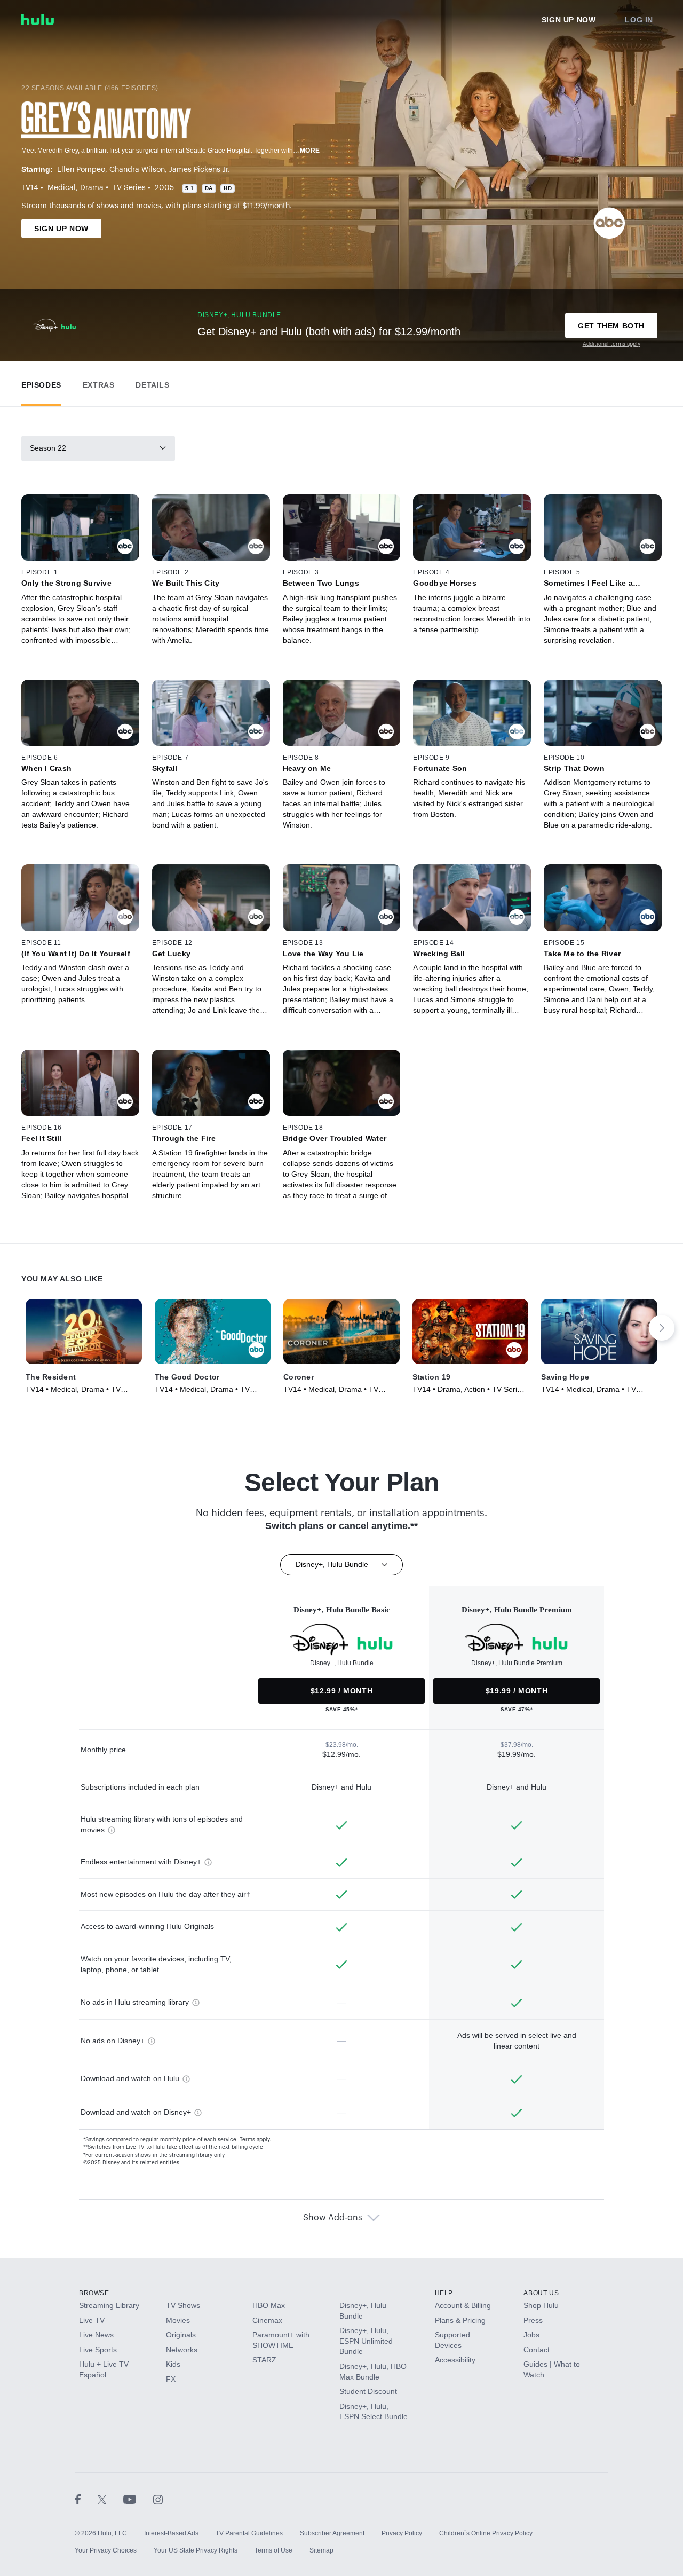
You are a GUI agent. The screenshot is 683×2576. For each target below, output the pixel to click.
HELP (444, 2293)
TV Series (129, 188)
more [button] (310, 151)
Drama (92, 188)
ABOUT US (541, 2293)
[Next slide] (662, 1328)
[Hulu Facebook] (86, 2499)
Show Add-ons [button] (333, 2218)
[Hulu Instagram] (158, 2499)
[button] (41, 383)
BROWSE (94, 2293)
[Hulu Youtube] (138, 2499)
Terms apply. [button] (255, 2140)
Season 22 (48, 448)
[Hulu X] (110, 2499)
